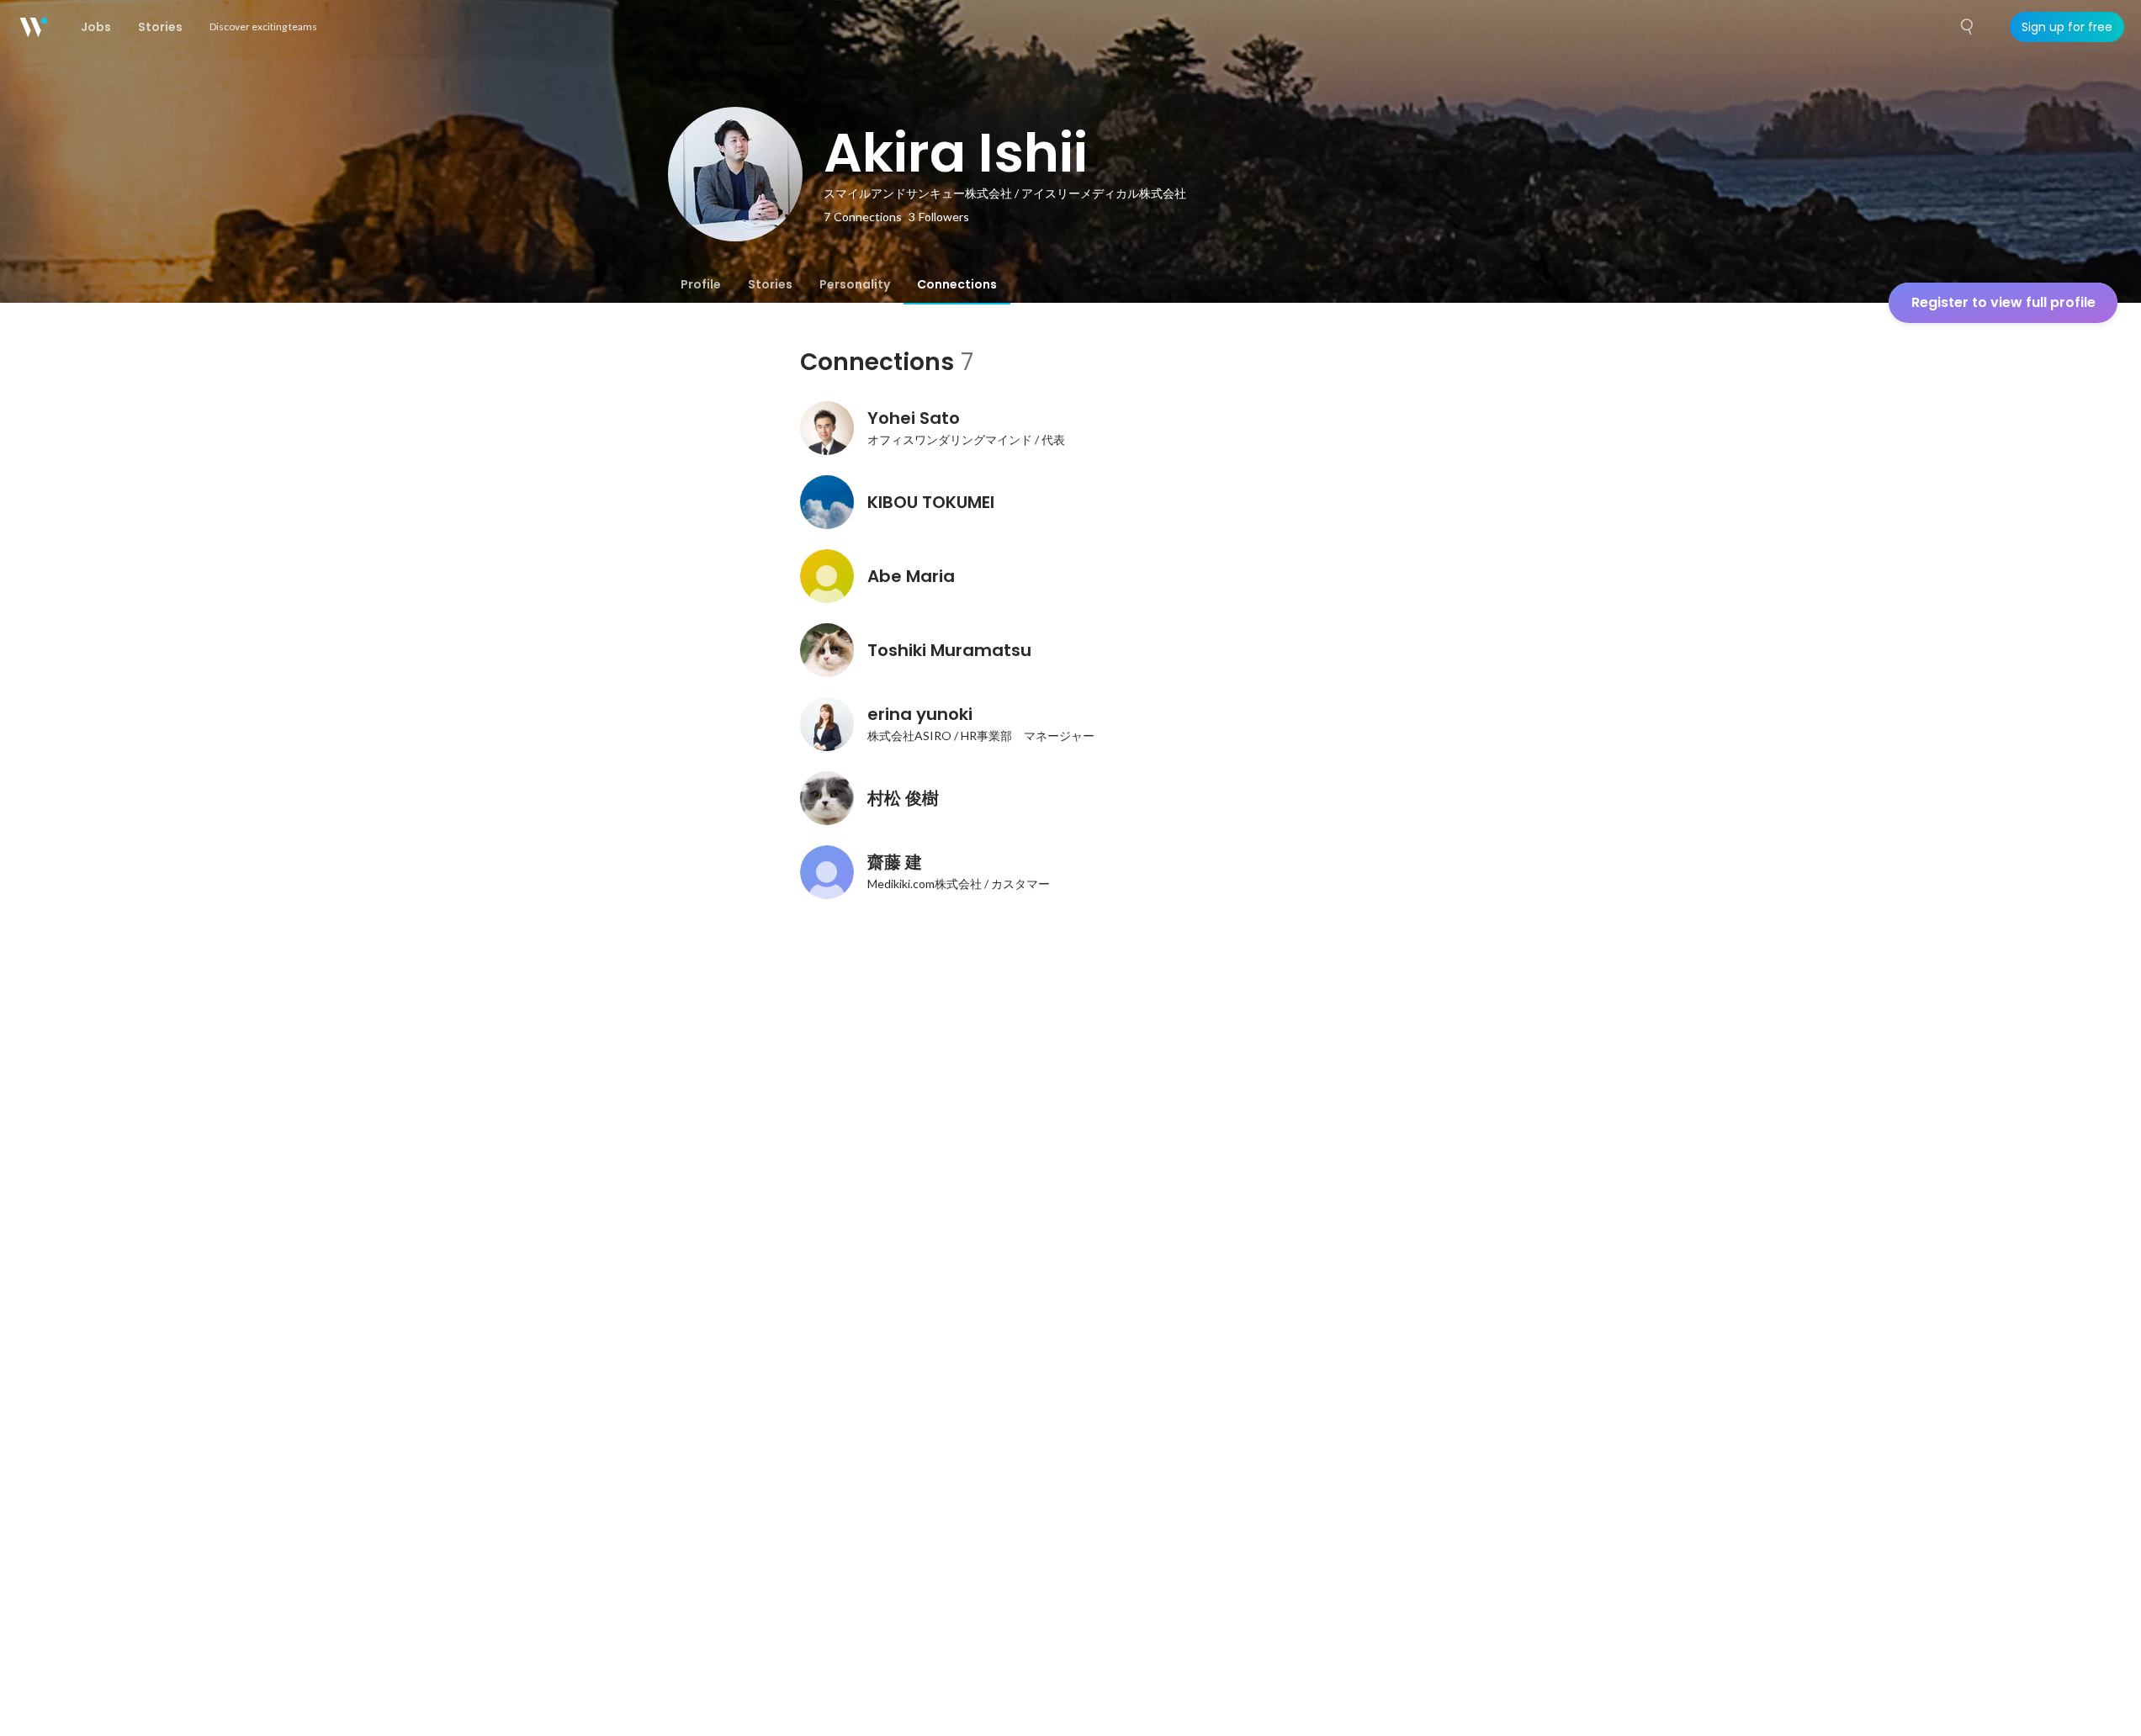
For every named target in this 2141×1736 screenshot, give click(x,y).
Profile (701, 284)
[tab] (701, 284)
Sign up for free (2067, 27)
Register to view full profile (2003, 302)
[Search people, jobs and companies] (1968, 27)
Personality (855, 284)
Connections (957, 284)
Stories (770, 284)
